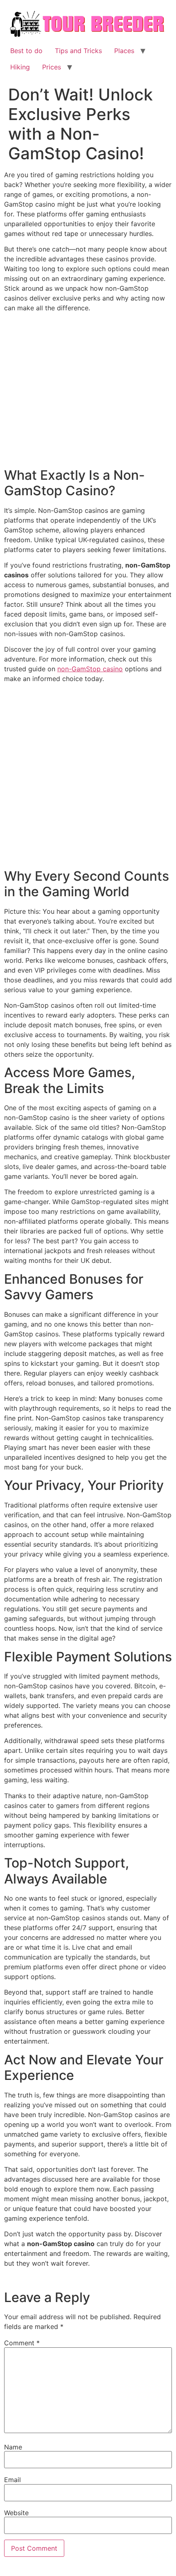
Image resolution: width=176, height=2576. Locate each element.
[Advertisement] (88, 392)
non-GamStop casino (90, 669)
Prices (52, 67)
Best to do (26, 51)
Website (16, 2513)
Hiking (20, 67)
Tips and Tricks (78, 51)
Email (12, 2480)
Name (13, 2447)
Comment (22, 2343)
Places (124, 51)
